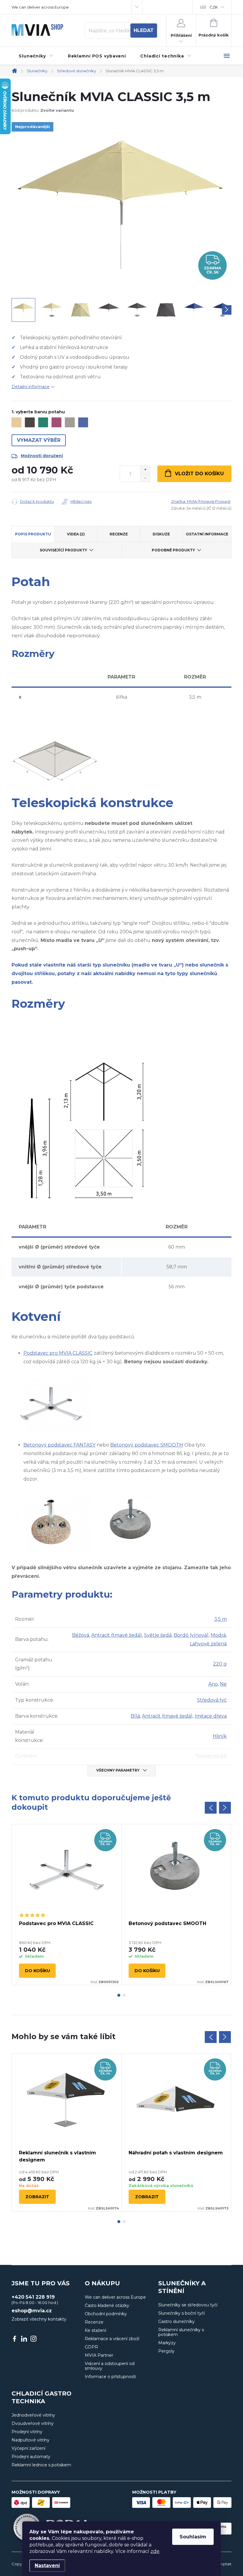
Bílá (135, 1716)
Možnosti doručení (42, 456)
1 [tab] (119, 1995)
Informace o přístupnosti (110, 2377)
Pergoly (166, 2351)
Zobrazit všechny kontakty (39, 2319)
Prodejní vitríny (27, 2432)
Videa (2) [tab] (76, 534)
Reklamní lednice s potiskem (41, 2465)
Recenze (94, 2322)
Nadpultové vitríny (31, 2440)
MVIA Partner (99, 2355)
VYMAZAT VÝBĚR (39, 440)
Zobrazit (37, 2197)
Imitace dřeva (211, 1716)
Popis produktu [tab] (33, 534)
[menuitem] (36, 56)
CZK (214, 7)
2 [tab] (124, 1995)
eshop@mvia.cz (32, 2311)
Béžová (81, 1635)
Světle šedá (158, 1635)
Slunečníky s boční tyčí (182, 2313)
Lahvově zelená (208, 1644)
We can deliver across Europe (40, 7)
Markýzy (167, 2343)
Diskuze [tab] (161, 534)
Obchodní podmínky (106, 2314)
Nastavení (47, 2565)
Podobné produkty (173, 550)
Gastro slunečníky (176, 2321)
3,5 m (220, 1619)
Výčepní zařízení (28, 2448)
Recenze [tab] (119, 534)
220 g (220, 1664)
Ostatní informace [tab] (207, 534)
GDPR (91, 2347)
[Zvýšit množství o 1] (145, 470)
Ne (223, 1684)
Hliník (220, 1736)
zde (155, 2551)
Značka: (201, 501)
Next (225, 1808)
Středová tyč (212, 1700)
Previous (211, 1808)
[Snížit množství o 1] (145, 478)
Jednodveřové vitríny (33, 2415)
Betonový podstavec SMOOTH (147, 1445)
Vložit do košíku (199, 474)
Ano (213, 1684)
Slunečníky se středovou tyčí (188, 2305)
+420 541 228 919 (33, 2297)
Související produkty (63, 550)
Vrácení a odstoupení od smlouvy (110, 2366)
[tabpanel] (67, 1905)
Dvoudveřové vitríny (33, 2423)
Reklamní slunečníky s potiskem (181, 2332)
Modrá (218, 1635)
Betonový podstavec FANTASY (59, 1445)
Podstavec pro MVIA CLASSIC (58, 1353)
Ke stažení (95, 2330)
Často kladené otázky (107, 2305)
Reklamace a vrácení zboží (112, 2339)
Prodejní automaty (31, 2457)
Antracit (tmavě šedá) (117, 1635)
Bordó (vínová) (191, 1635)
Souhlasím (193, 2537)
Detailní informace (31, 387)
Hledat (144, 30)
